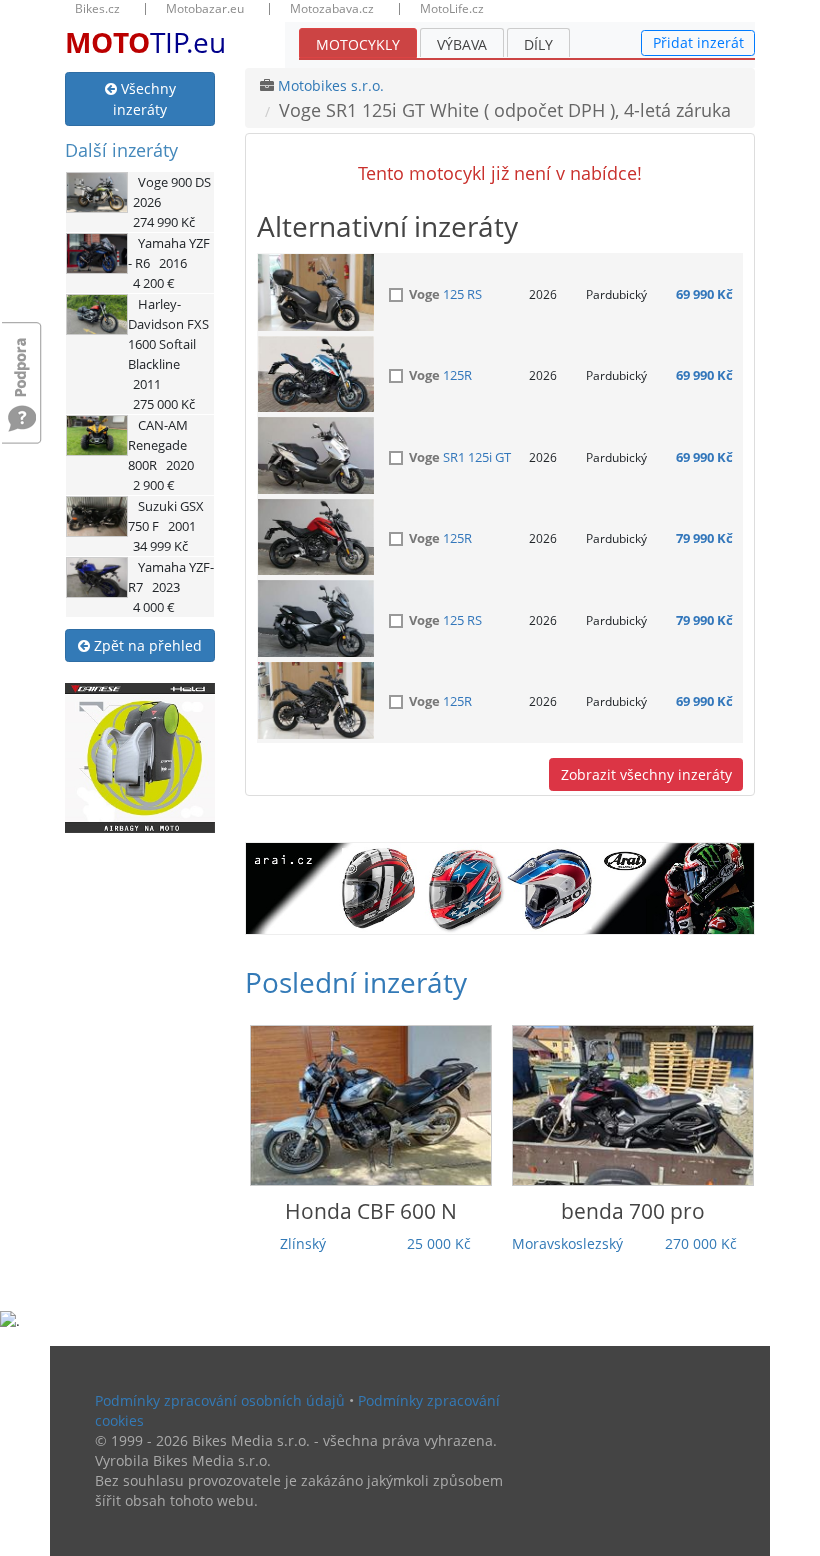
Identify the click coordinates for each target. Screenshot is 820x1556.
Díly (538, 44)
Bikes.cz (97, 9)
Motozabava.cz (332, 9)
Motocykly (358, 44)
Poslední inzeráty (356, 982)
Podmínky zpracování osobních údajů (220, 1400)
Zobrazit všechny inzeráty (646, 774)
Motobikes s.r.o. (331, 85)
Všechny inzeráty (144, 99)
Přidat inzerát (698, 42)
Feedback (22, 357)
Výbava (462, 44)
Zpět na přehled (146, 645)
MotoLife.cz (452, 9)
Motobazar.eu (205, 9)
